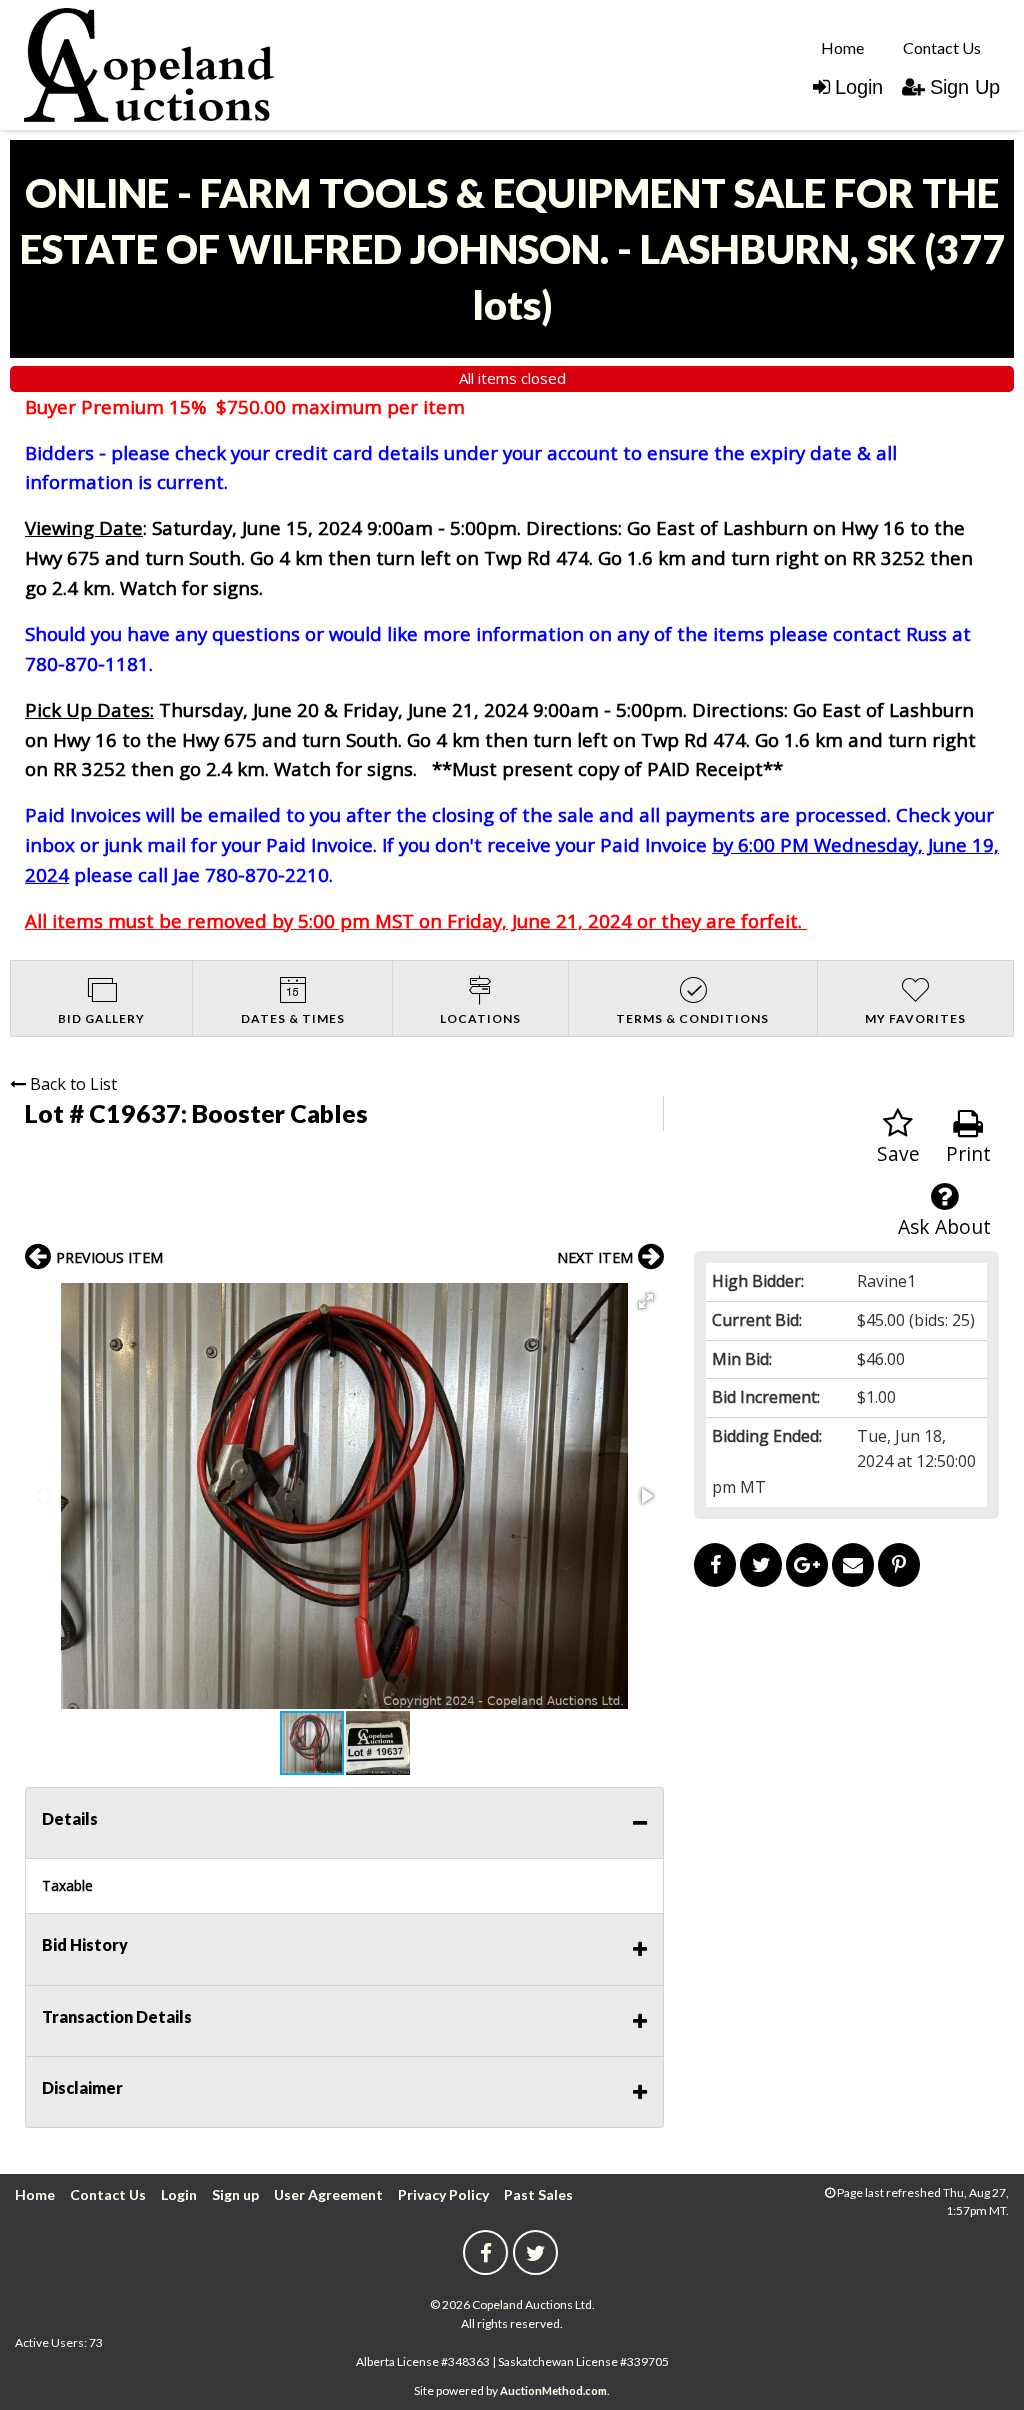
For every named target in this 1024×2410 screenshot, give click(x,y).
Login (859, 87)
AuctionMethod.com (553, 2390)
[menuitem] (842, 47)
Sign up (235, 2194)
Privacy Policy (443, 2194)
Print (968, 1153)
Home (842, 47)
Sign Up (965, 87)
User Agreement (328, 2194)
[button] (646, 1301)
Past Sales (538, 2194)
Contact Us (942, 47)
